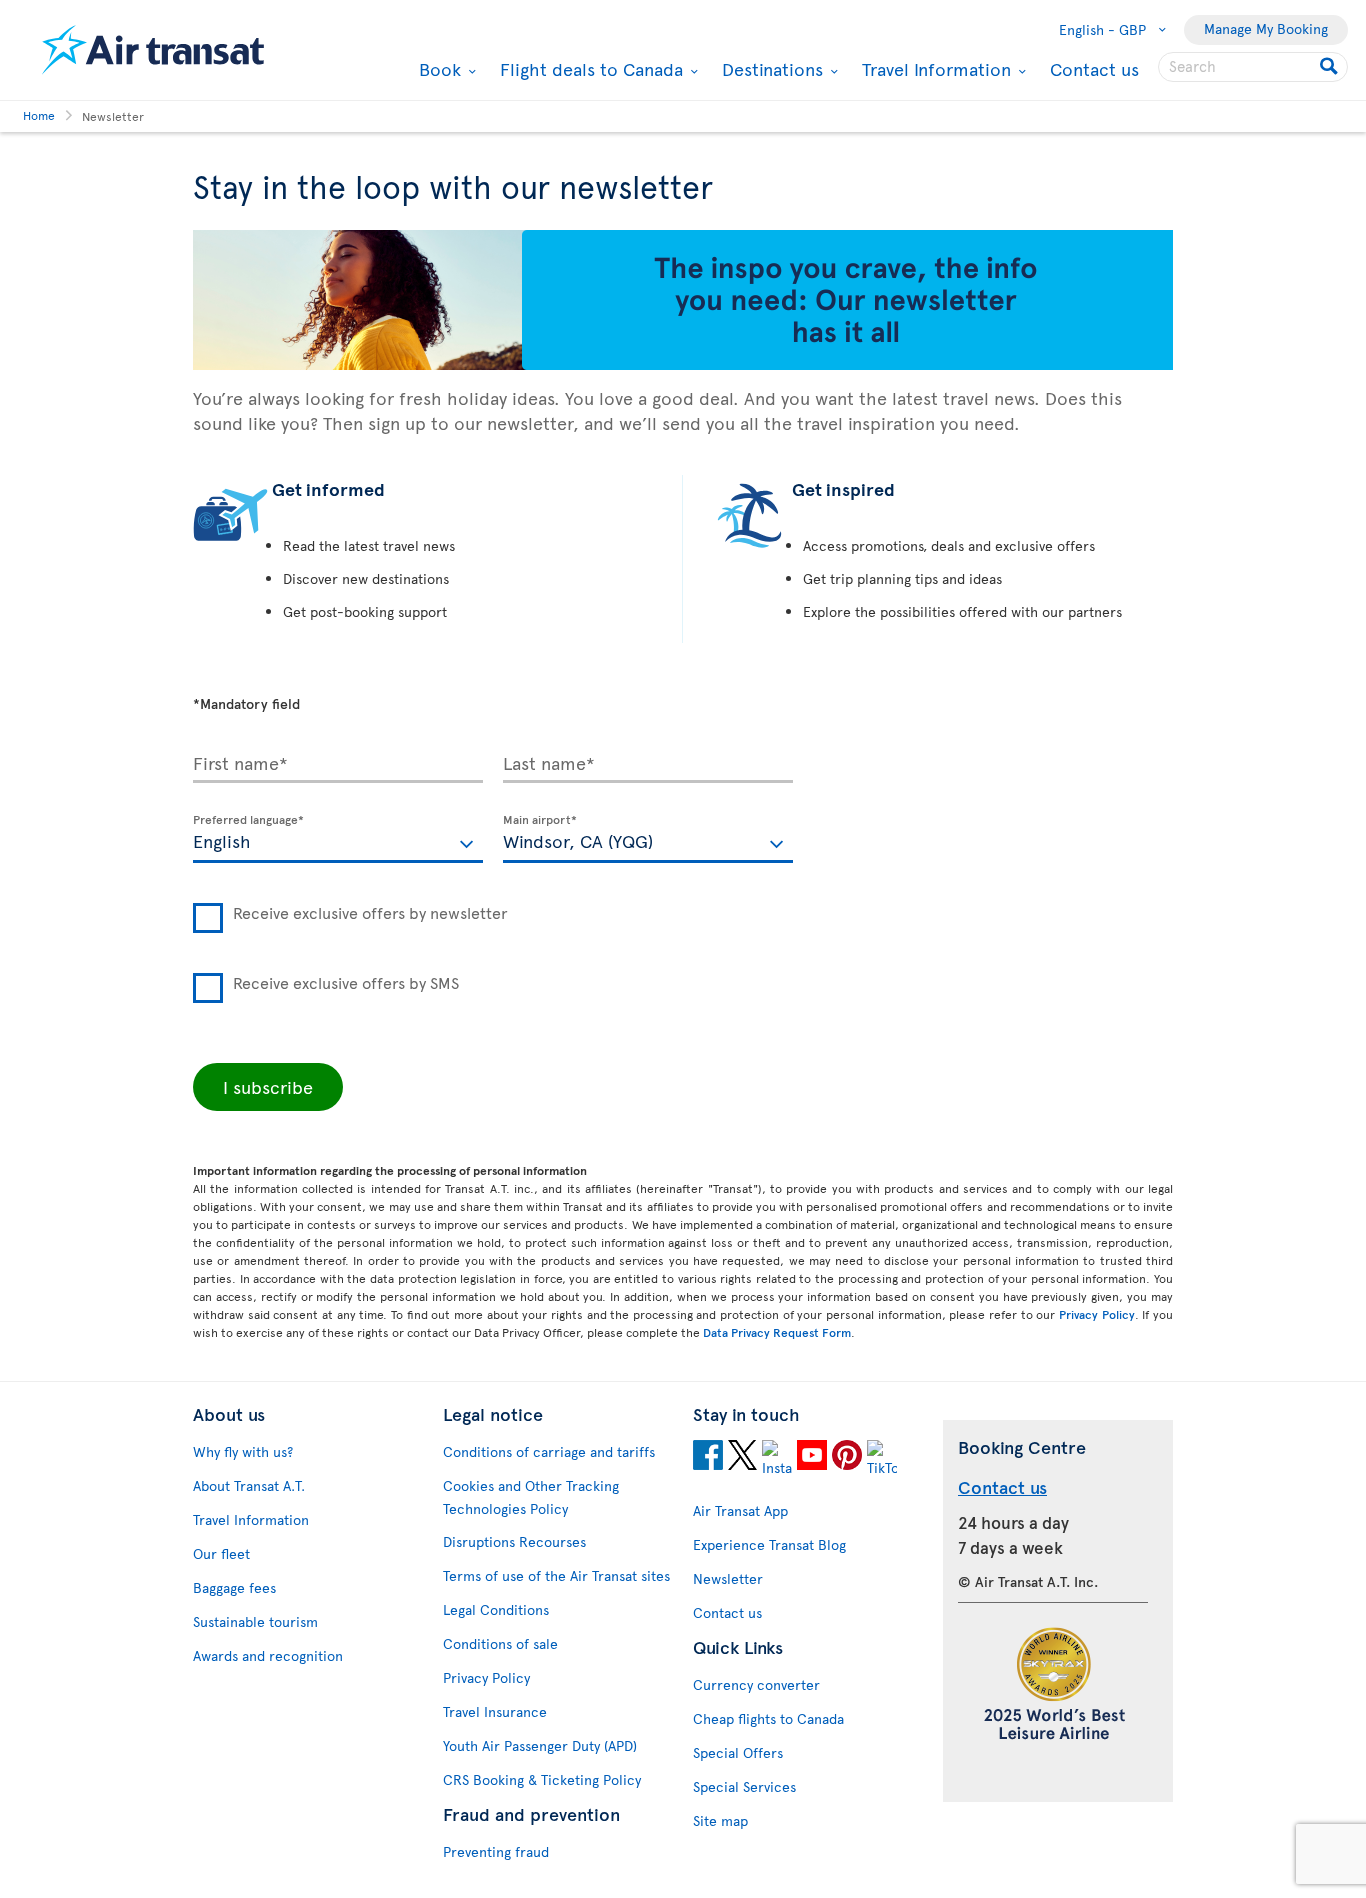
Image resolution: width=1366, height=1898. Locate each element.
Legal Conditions (496, 1609)
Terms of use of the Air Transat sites (556, 1575)
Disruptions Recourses (514, 1541)
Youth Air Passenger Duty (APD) (540, 1745)
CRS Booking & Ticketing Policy (542, 1779)
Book (437, 69)
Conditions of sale (500, 1643)
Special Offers (738, 1752)
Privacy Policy (1097, 1314)
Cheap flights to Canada (768, 1718)
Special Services (744, 1786)
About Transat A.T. (249, 1485)
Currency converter (756, 1684)
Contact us (1094, 68)
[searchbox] (1253, 67)
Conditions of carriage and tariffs (549, 1451)
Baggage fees (234, 1587)
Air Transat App (740, 1510)
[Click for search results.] (1330, 67)
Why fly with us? (243, 1451)
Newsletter (728, 1578)
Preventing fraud (496, 1851)
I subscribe (268, 1086)
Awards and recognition (268, 1655)
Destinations (770, 69)
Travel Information (934, 69)
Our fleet (221, 1553)
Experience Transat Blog (769, 1544)
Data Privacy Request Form (777, 1332)
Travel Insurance (495, 1711)
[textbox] (338, 839)
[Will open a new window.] (708, 1458)
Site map (720, 1820)
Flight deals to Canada (589, 69)
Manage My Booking (1266, 28)
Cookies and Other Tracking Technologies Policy (531, 1497)
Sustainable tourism (255, 1621)
